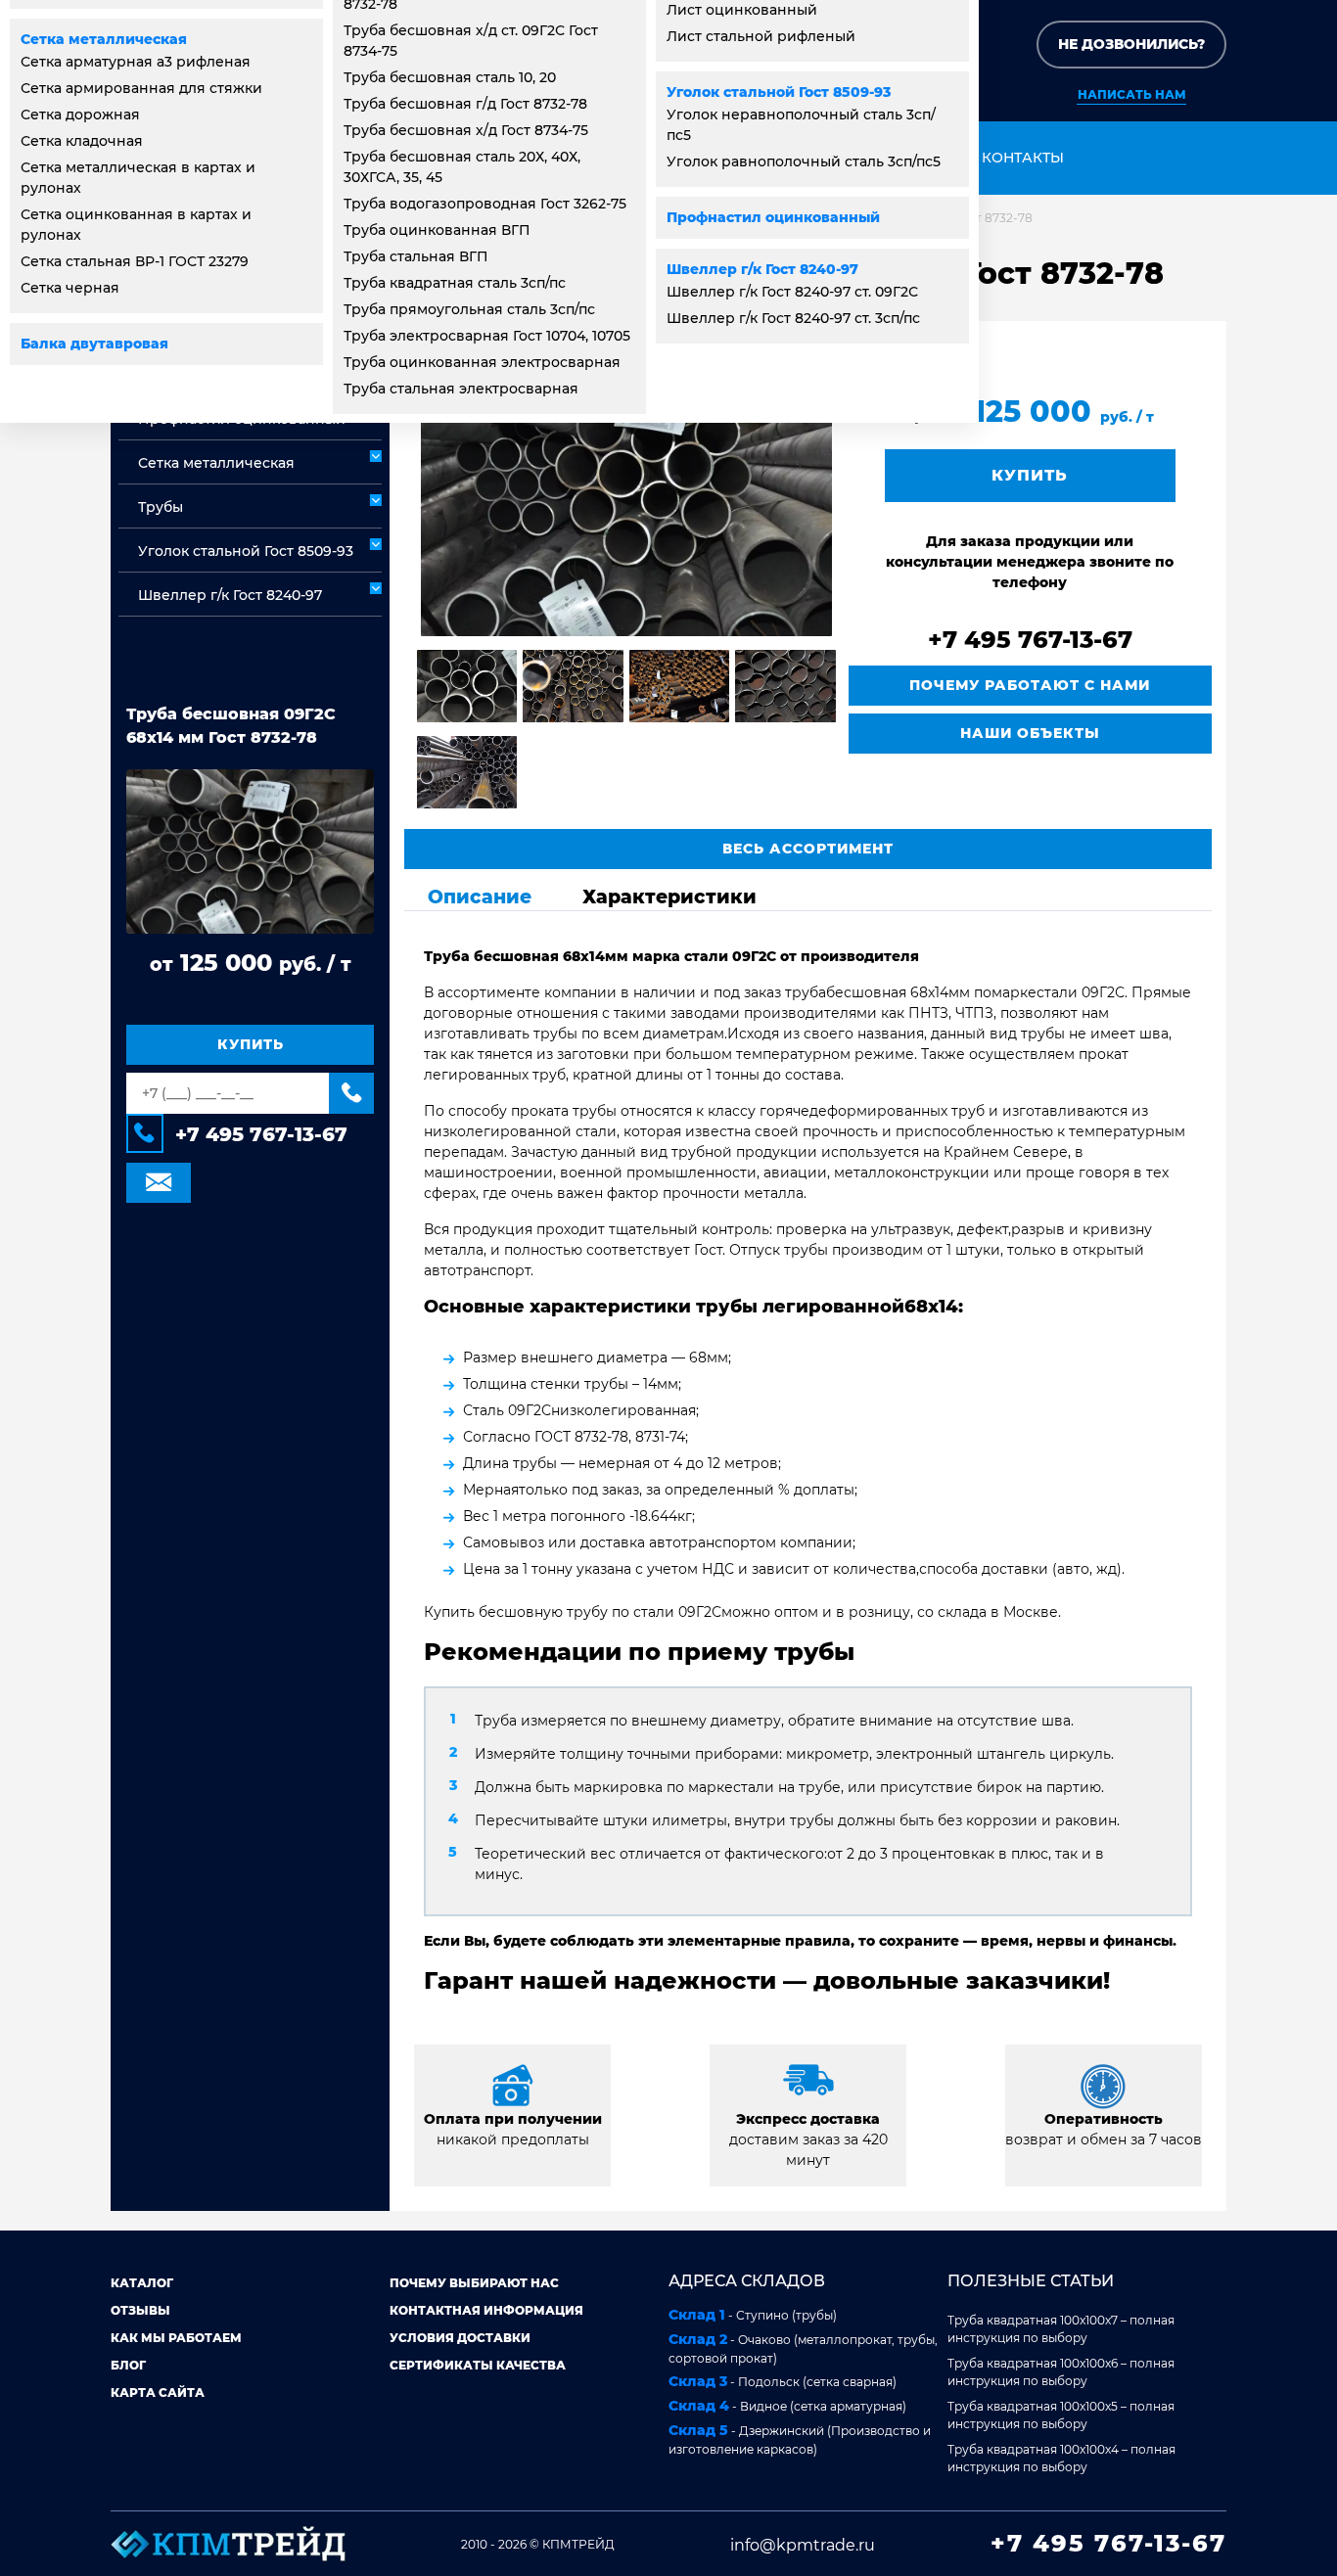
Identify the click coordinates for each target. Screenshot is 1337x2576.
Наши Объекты (1030, 733)
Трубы (161, 507)
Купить (251, 1044)
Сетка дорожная (80, 115)
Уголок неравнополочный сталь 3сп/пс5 (801, 125)
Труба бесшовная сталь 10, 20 (450, 77)
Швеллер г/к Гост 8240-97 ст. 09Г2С (792, 292)
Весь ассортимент (808, 849)
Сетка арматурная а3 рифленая (136, 62)
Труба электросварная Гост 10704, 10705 (487, 336)
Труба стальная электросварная (461, 389)
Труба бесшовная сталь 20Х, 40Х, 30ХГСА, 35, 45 (462, 167)
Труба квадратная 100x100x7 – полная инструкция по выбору (1061, 2329)
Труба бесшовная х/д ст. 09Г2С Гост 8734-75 (471, 41)
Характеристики (669, 897)
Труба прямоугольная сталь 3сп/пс (469, 309)
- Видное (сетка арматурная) (787, 2406)
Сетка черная (70, 288)
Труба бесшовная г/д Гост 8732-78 (465, 104)
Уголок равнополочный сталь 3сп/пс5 (804, 161)
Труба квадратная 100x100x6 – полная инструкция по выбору (1061, 2372)
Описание (480, 897)
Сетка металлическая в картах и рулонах (138, 178)
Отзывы (140, 2310)
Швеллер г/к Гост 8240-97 (762, 269)
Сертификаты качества (478, 2365)
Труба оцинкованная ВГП (437, 230)
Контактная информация (486, 2310)
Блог (128, 2365)
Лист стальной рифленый (761, 36)
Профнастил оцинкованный (773, 217)
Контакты (1023, 158)
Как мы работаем (176, 2338)
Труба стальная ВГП (416, 256)
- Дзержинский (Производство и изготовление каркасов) (800, 2439)
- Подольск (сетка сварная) (783, 2381)
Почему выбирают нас (474, 2283)
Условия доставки (460, 2338)
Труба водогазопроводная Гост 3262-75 (485, 204)
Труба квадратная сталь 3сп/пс (455, 283)
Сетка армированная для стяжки (141, 88)
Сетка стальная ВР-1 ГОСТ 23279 (135, 261)
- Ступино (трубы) (753, 2315)
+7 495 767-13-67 (261, 1134)
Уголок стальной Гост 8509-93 (779, 92)
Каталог (142, 2283)
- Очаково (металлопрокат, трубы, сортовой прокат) (803, 2348)
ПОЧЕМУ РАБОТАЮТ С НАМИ (1030, 685)
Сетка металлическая (104, 39)
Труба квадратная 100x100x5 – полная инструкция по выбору (1061, 2415)
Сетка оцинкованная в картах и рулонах (136, 225)
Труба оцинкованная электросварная (482, 362)
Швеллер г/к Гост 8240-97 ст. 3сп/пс (793, 318)
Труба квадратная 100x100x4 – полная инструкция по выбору (1061, 2458)
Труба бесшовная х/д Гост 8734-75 (466, 130)
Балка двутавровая (94, 344)
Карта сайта (158, 2392)
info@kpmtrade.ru (803, 2545)
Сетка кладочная (82, 141)
